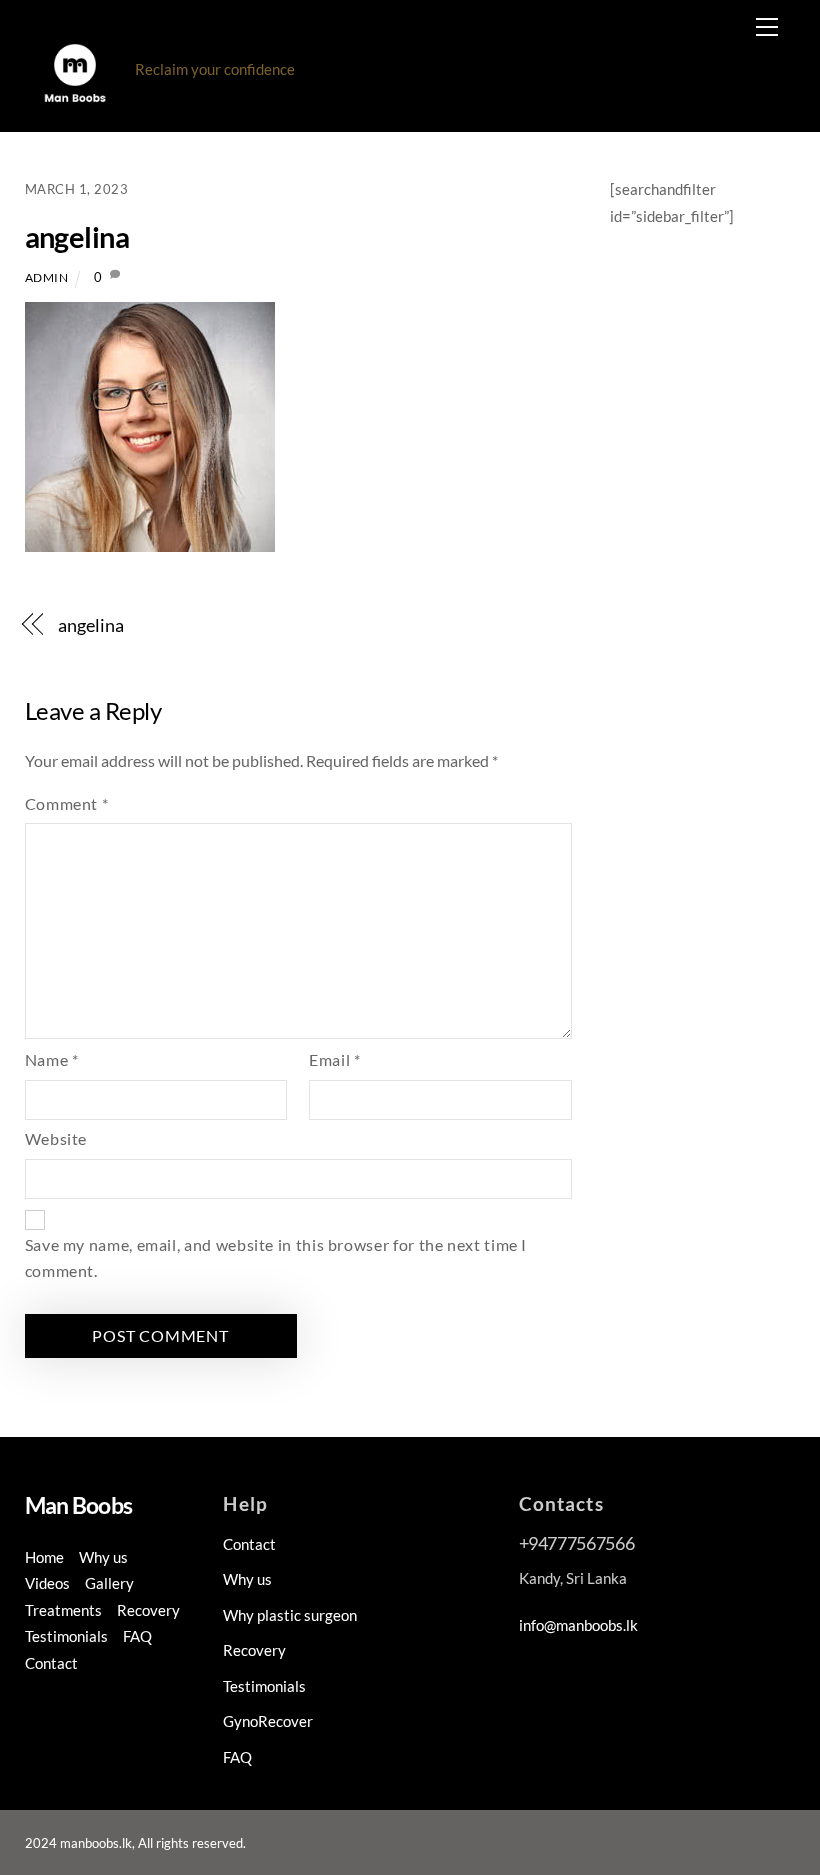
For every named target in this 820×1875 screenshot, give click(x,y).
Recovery (148, 1610)
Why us (103, 1557)
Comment (67, 803)
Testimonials (66, 1636)
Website (56, 1138)
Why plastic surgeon (290, 1615)
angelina (77, 237)
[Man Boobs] (75, 105)
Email (334, 1059)
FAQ (137, 1636)
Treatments (63, 1610)
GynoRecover (268, 1721)
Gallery (109, 1583)
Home (44, 1557)
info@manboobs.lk (578, 1625)
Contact (51, 1663)
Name (52, 1059)
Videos (47, 1583)
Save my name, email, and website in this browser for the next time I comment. (276, 1257)
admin (47, 277)
